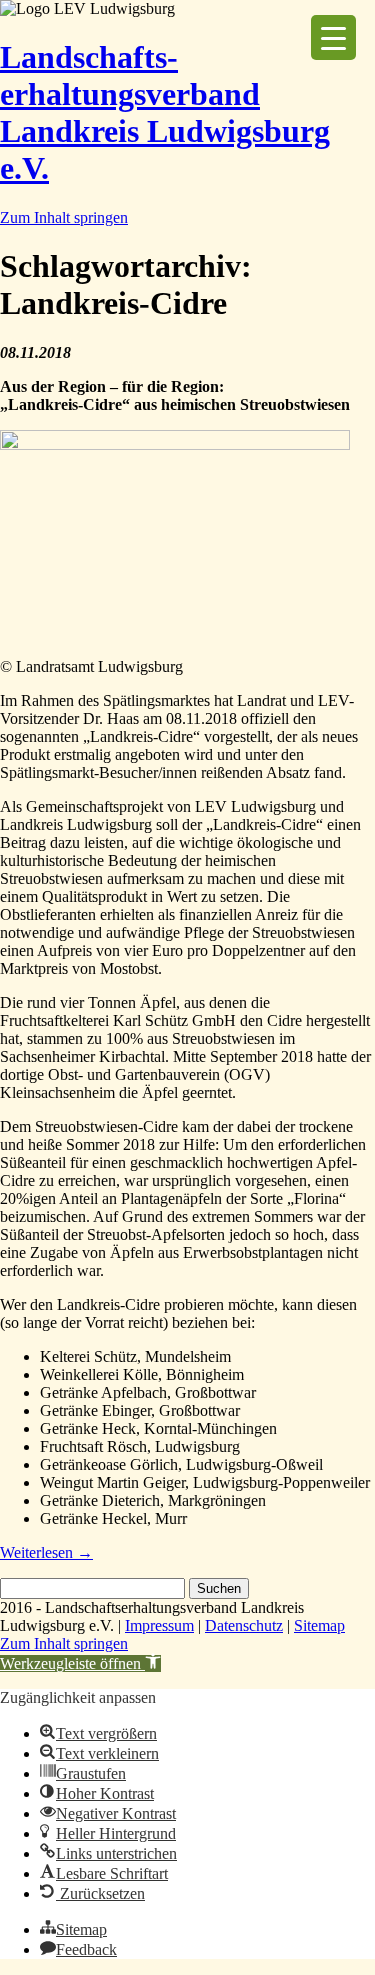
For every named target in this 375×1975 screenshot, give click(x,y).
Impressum (159, 1625)
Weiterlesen (46, 1552)
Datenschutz (244, 1625)
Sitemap (319, 1625)
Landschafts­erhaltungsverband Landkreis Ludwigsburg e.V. (165, 112)
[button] (80, 1663)
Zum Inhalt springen (64, 217)
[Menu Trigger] (333, 37)
